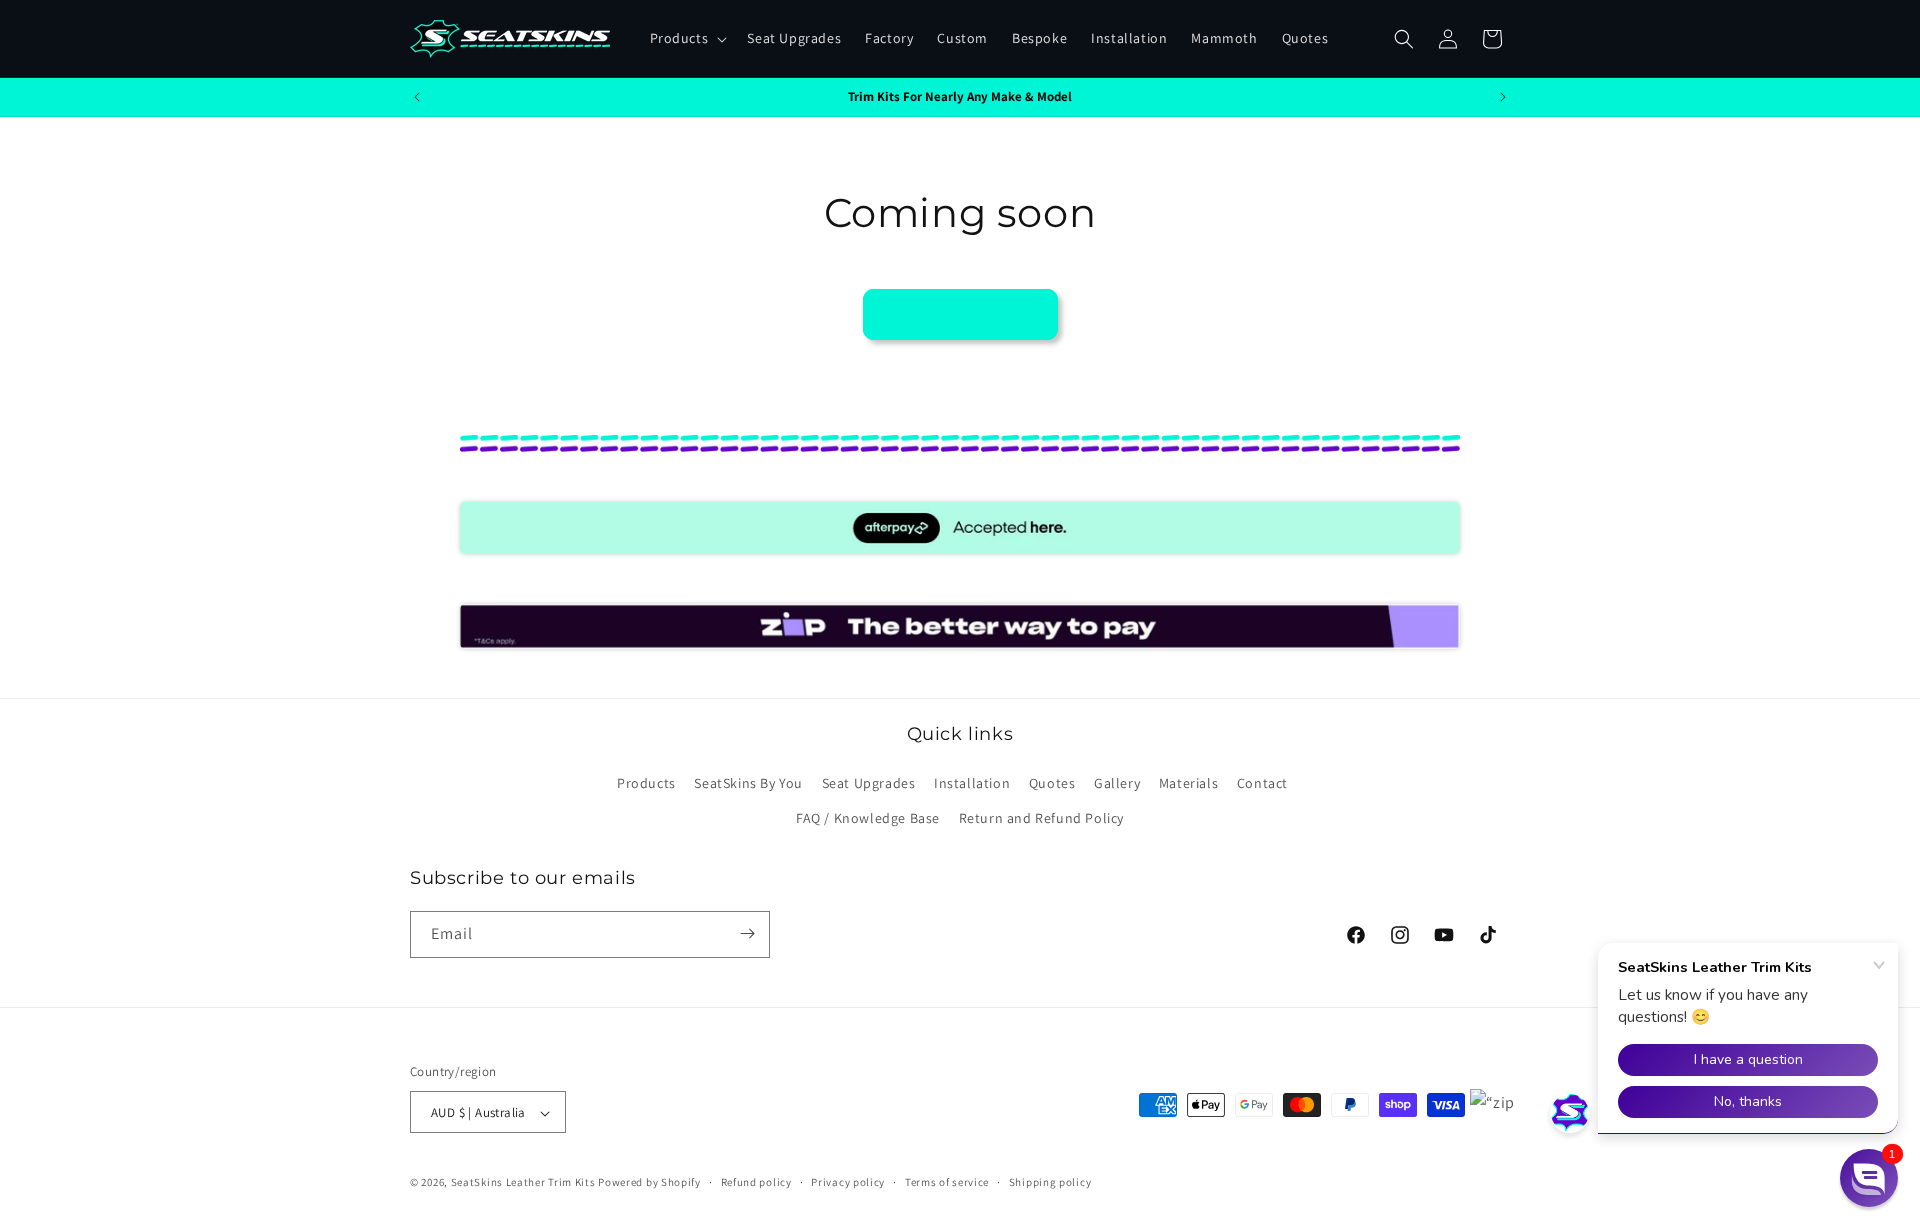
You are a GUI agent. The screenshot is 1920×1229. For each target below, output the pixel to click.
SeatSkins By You (748, 783)
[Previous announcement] (417, 97)
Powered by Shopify (649, 1183)
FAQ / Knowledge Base (868, 819)
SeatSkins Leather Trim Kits (523, 1183)
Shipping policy (1050, 1182)
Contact (1262, 783)
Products (646, 783)
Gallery (1117, 783)
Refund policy (756, 1182)
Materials (1188, 783)
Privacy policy (848, 1182)
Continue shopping (960, 314)
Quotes (1052, 783)
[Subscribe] (747, 933)
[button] (687, 38)
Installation (972, 783)
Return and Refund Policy (1041, 819)
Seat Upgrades (869, 783)
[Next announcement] (1503, 97)
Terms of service (947, 1182)
